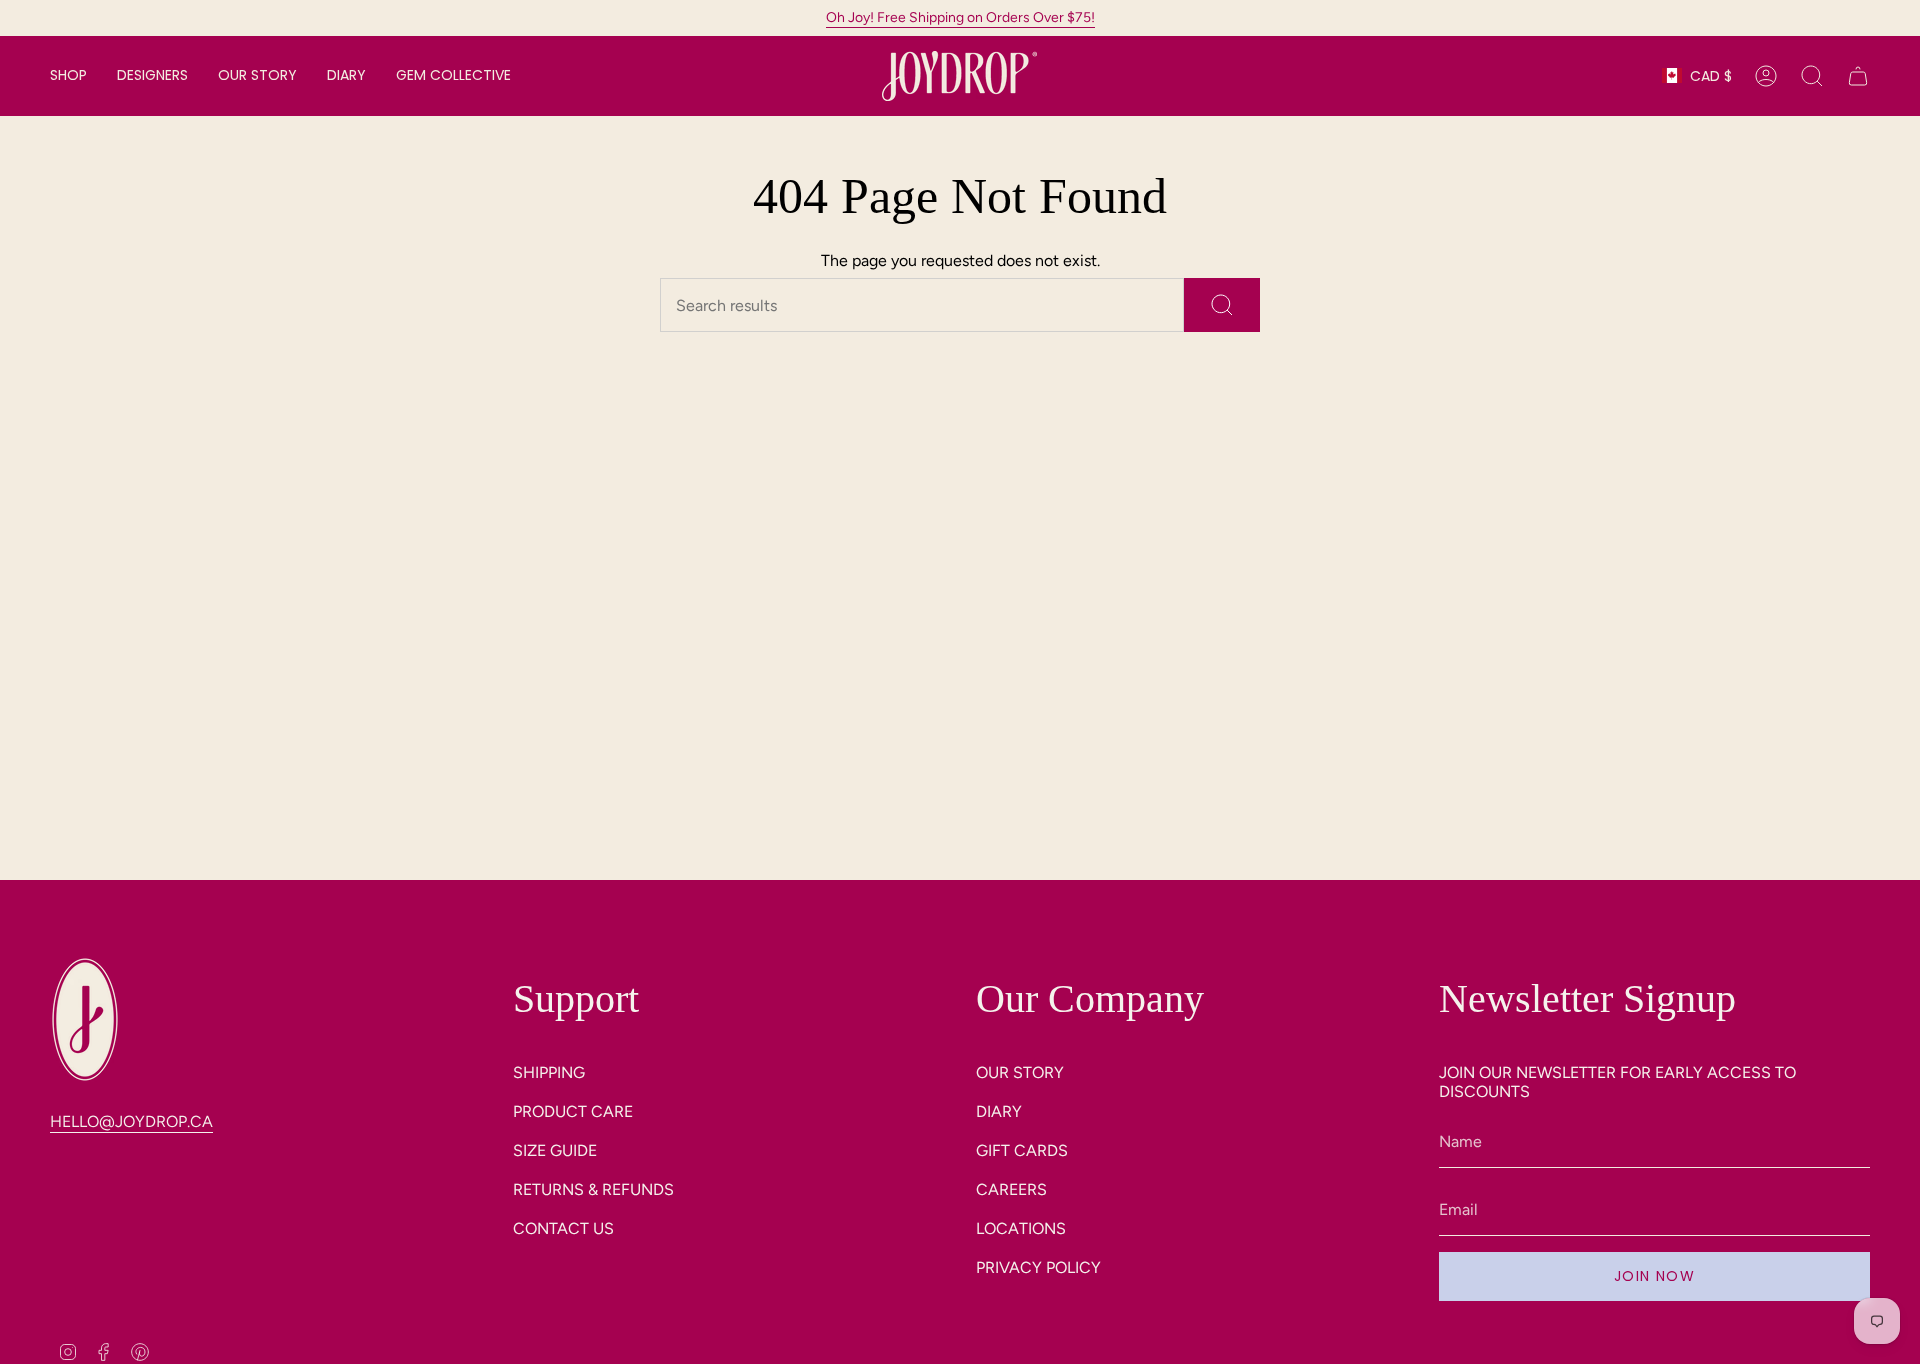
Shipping (549, 1072)
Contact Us (563, 1228)
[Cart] (1858, 76)
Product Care (573, 1111)
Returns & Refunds (593, 1189)
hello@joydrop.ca (131, 1121)
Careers (1011, 1189)
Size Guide (555, 1150)
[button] (68, 76)
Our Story (1020, 1072)
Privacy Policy (1038, 1267)
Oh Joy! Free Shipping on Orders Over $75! (960, 17)
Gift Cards (1022, 1150)
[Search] (1222, 305)
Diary (999, 1111)
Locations (1021, 1228)
